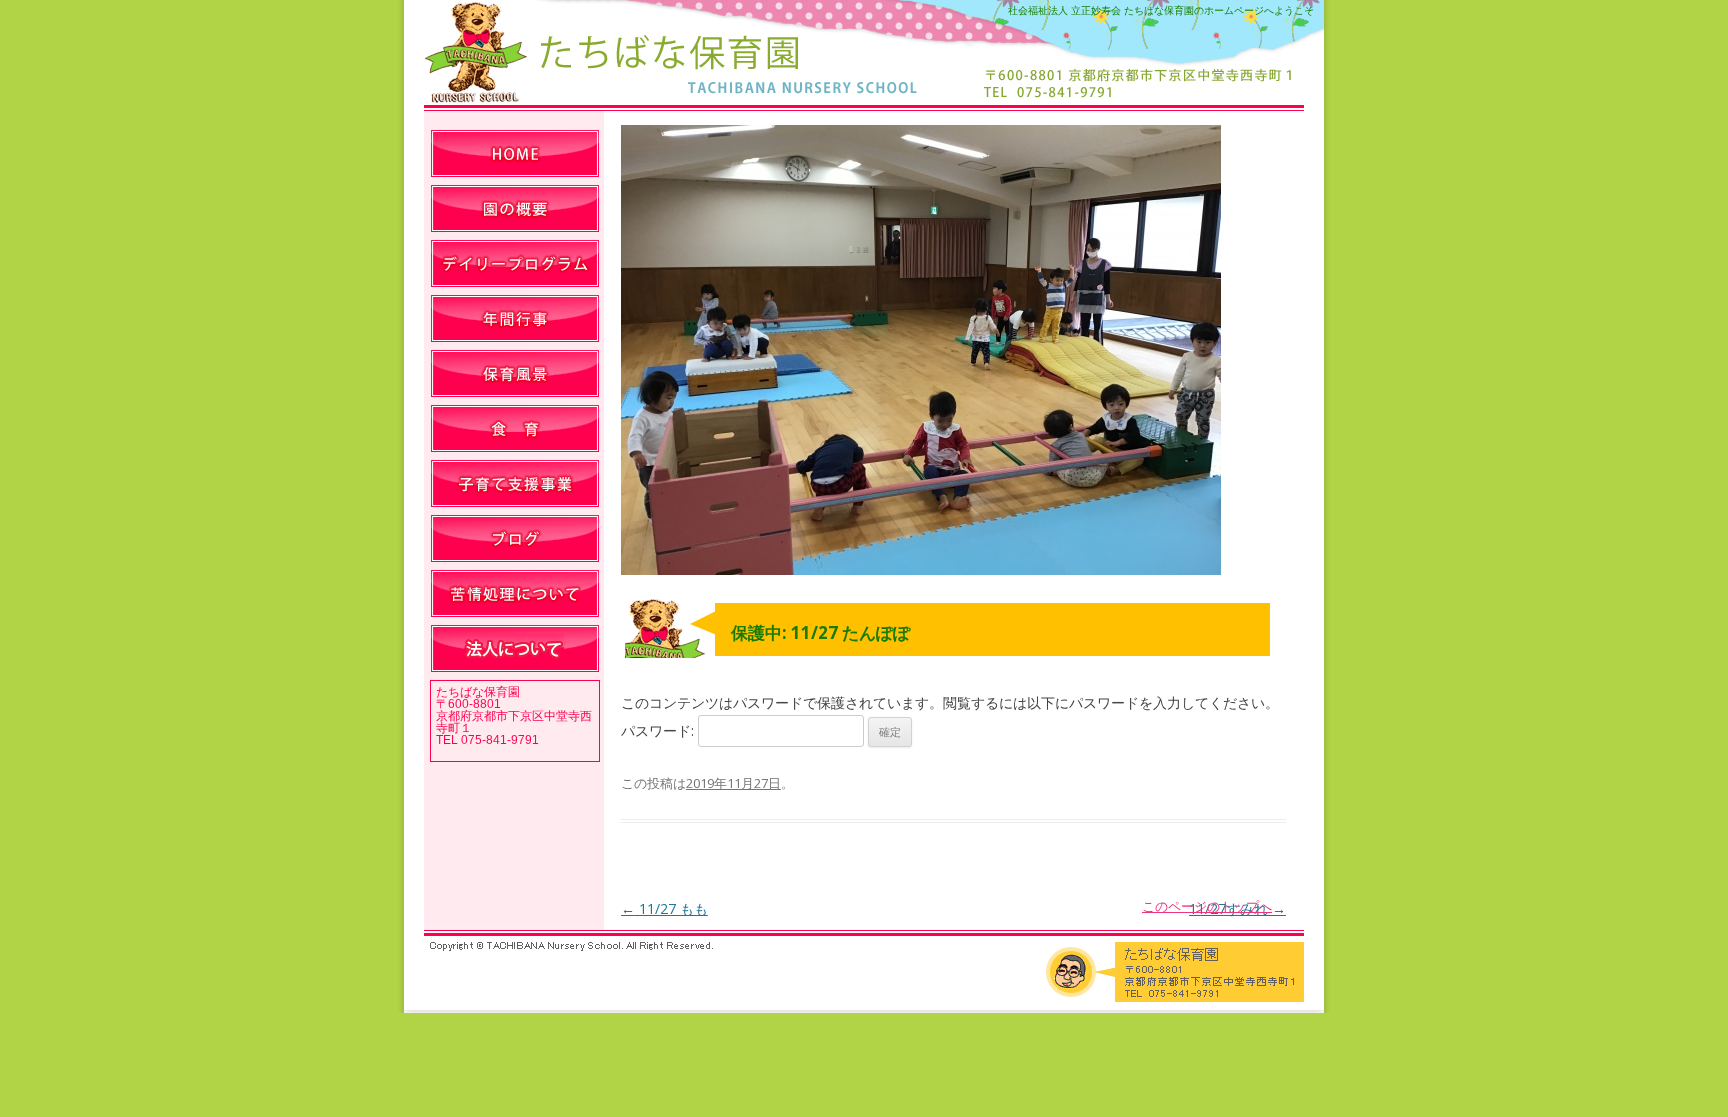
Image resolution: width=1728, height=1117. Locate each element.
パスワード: (659, 730)
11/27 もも (664, 908)
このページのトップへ (1207, 906)
